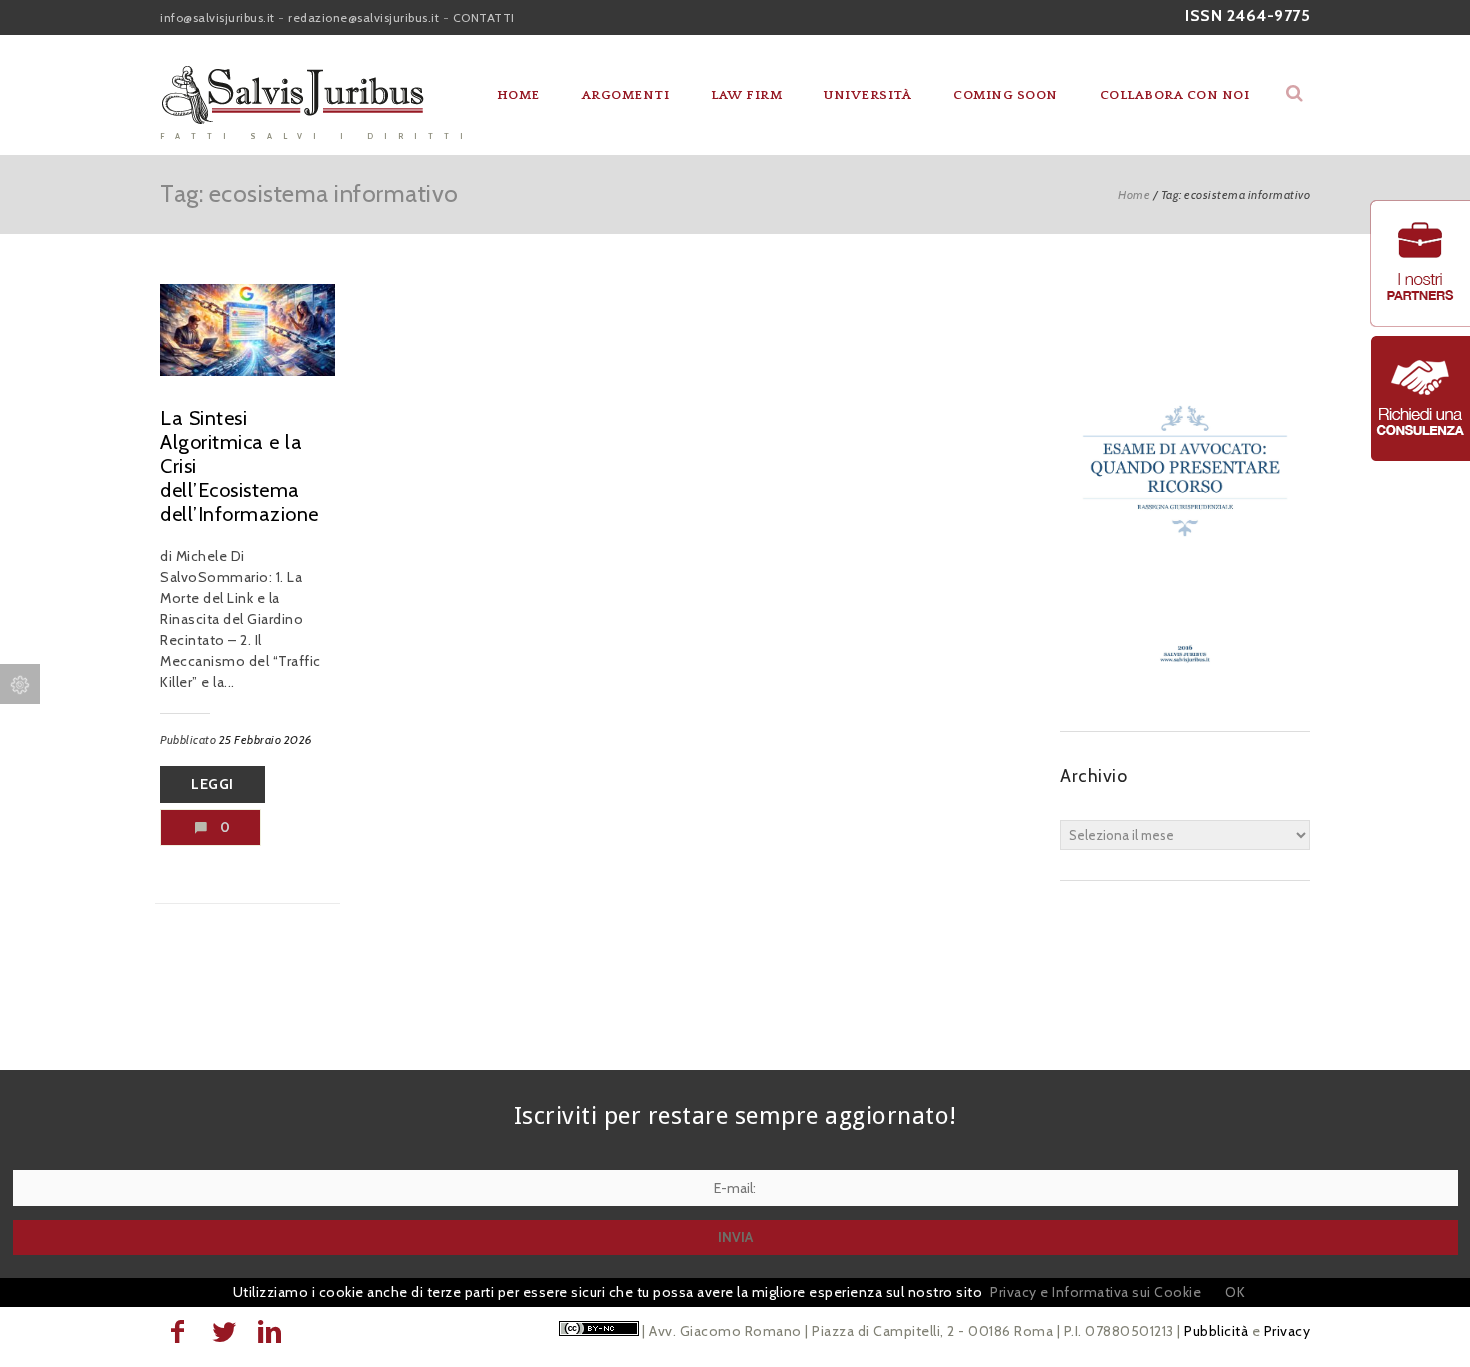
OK (1235, 1292)
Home (518, 95)
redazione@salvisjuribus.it (363, 17)
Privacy (1287, 1331)
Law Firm (746, 95)
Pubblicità (1216, 1331)
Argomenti (626, 95)
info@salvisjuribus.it (217, 17)
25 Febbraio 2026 (266, 739)
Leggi (212, 784)
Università (867, 95)
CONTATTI (484, 17)
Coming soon (1005, 95)
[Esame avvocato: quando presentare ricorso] (1185, 691)
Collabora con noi (1175, 95)
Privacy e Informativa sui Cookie (1095, 1292)
